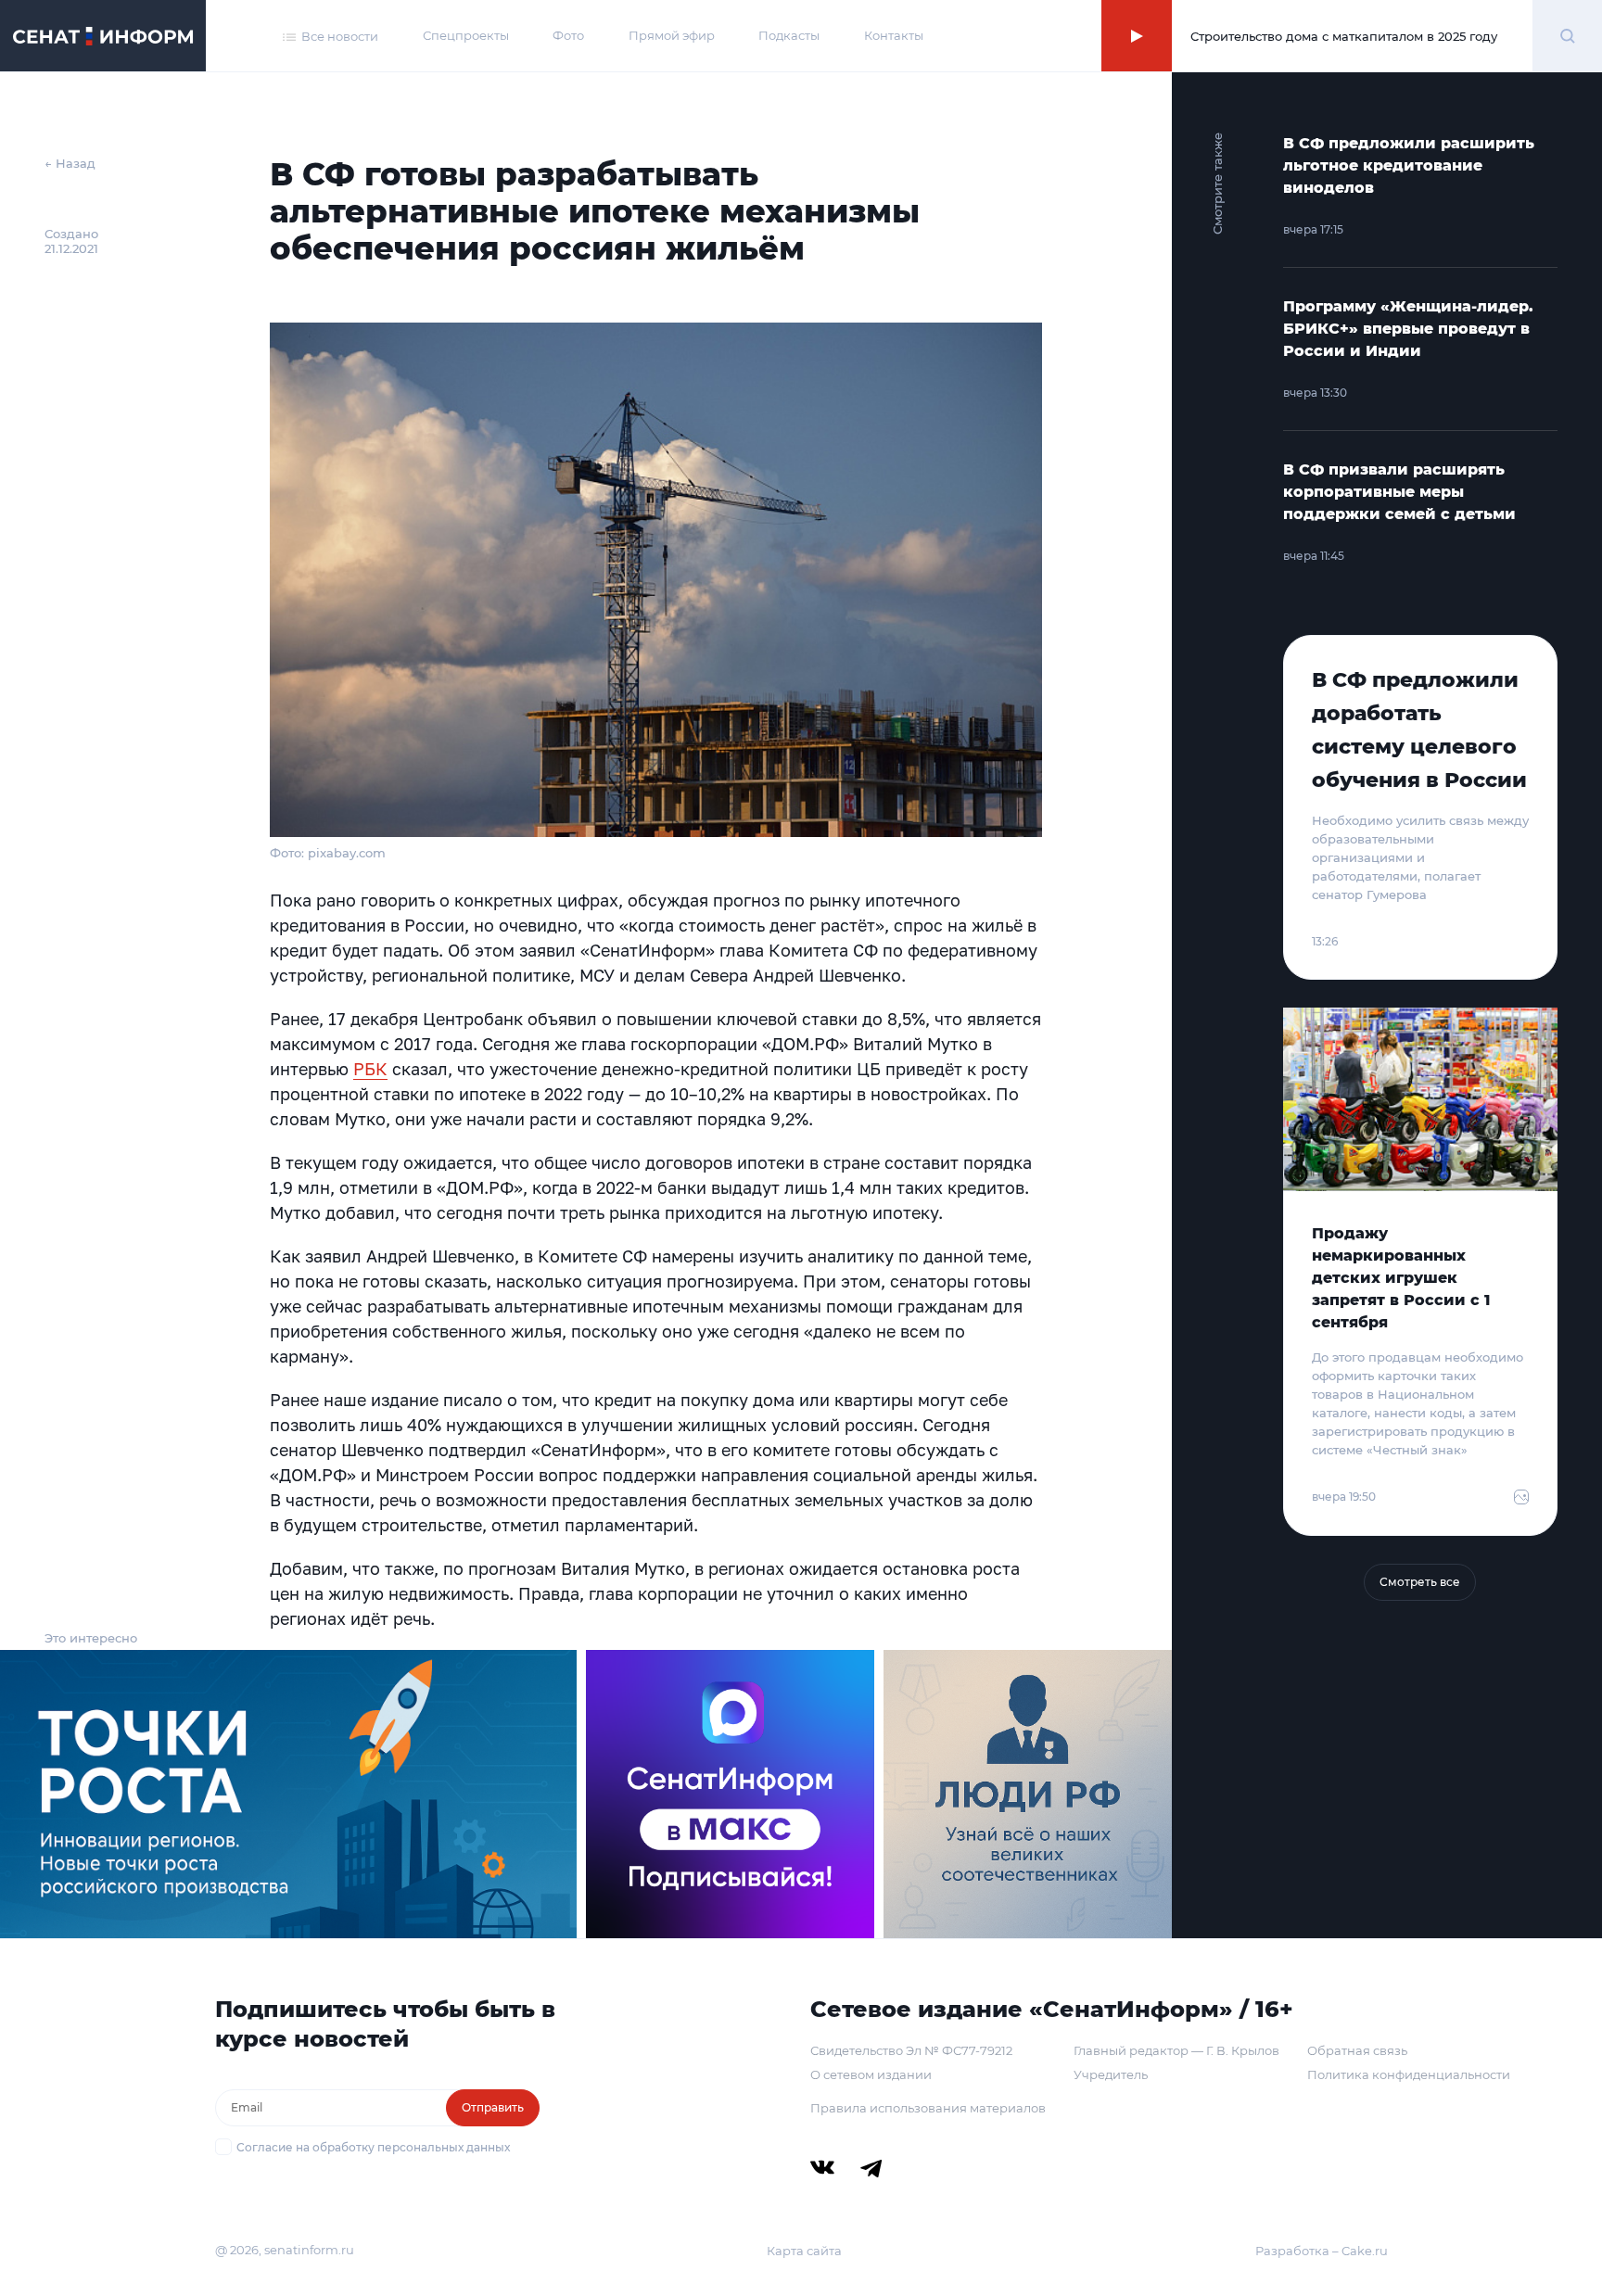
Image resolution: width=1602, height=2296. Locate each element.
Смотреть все (1420, 1582)
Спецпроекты (466, 35)
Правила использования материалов (928, 2108)
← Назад (70, 163)
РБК (370, 1069)
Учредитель (1111, 2074)
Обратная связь (1357, 2050)
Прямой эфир (672, 35)
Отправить (493, 2107)
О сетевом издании (871, 2074)
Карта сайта (804, 2251)
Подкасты (789, 35)
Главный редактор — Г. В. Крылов (1176, 2050)
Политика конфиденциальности (1409, 2074)
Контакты (894, 35)
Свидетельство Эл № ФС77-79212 (911, 2050)
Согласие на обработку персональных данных (373, 2147)
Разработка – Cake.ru (1322, 2251)
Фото (568, 35)
